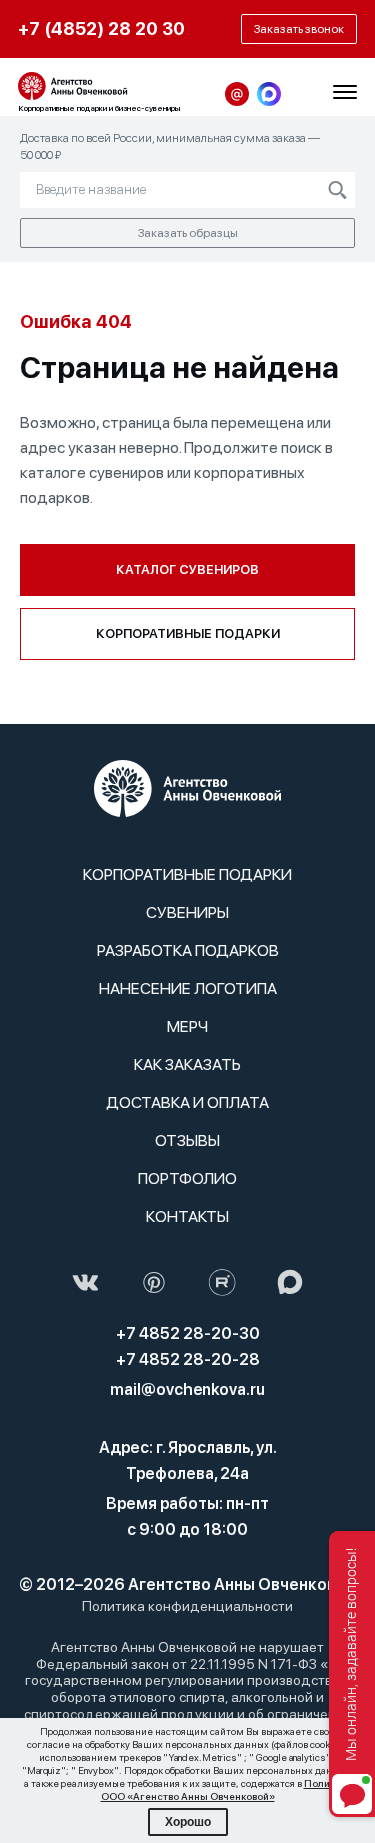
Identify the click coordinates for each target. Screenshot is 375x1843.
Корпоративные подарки (188, 633)
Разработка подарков (188, 950)
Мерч (187, 1026)
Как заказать (187, 1064)
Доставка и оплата (187, 1102)
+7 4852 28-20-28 (188, 1359)
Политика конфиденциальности (187, 1606)
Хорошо (188, 1822)
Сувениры (187, 912)
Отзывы (187, 1140)
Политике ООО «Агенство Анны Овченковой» (226, 1789)
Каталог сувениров (187, 569)
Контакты (187, 1216)
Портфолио (187, 1178)
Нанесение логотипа (188, 988)
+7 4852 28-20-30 (188, 1333)
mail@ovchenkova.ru (187, 1389)
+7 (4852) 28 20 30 (101, 28)
